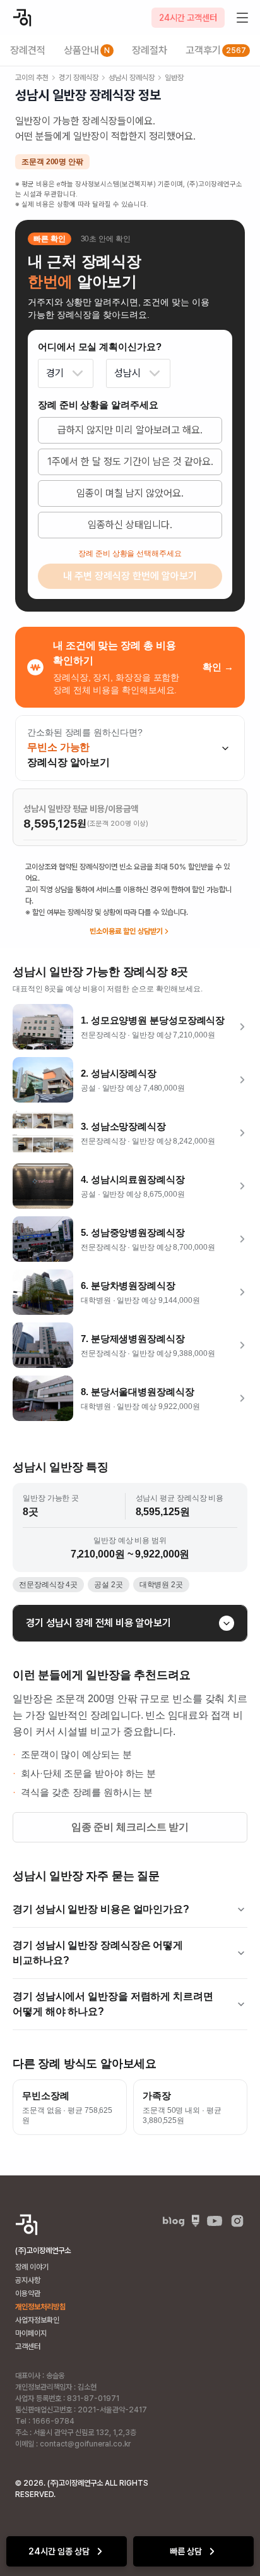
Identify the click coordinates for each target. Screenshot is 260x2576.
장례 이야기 (32, 2267)
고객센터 (28, 2347)
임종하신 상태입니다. (130, 525)
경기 (55, 373)
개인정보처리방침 (40, 2307)
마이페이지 (31, 2333)
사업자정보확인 (37, 2320)
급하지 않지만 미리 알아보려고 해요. (130, 430)
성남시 (127, 373)
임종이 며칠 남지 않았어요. (130, 493)
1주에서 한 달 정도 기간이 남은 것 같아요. (130, 462)
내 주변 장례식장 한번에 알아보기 (130, 576)
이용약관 (28, 2294)
